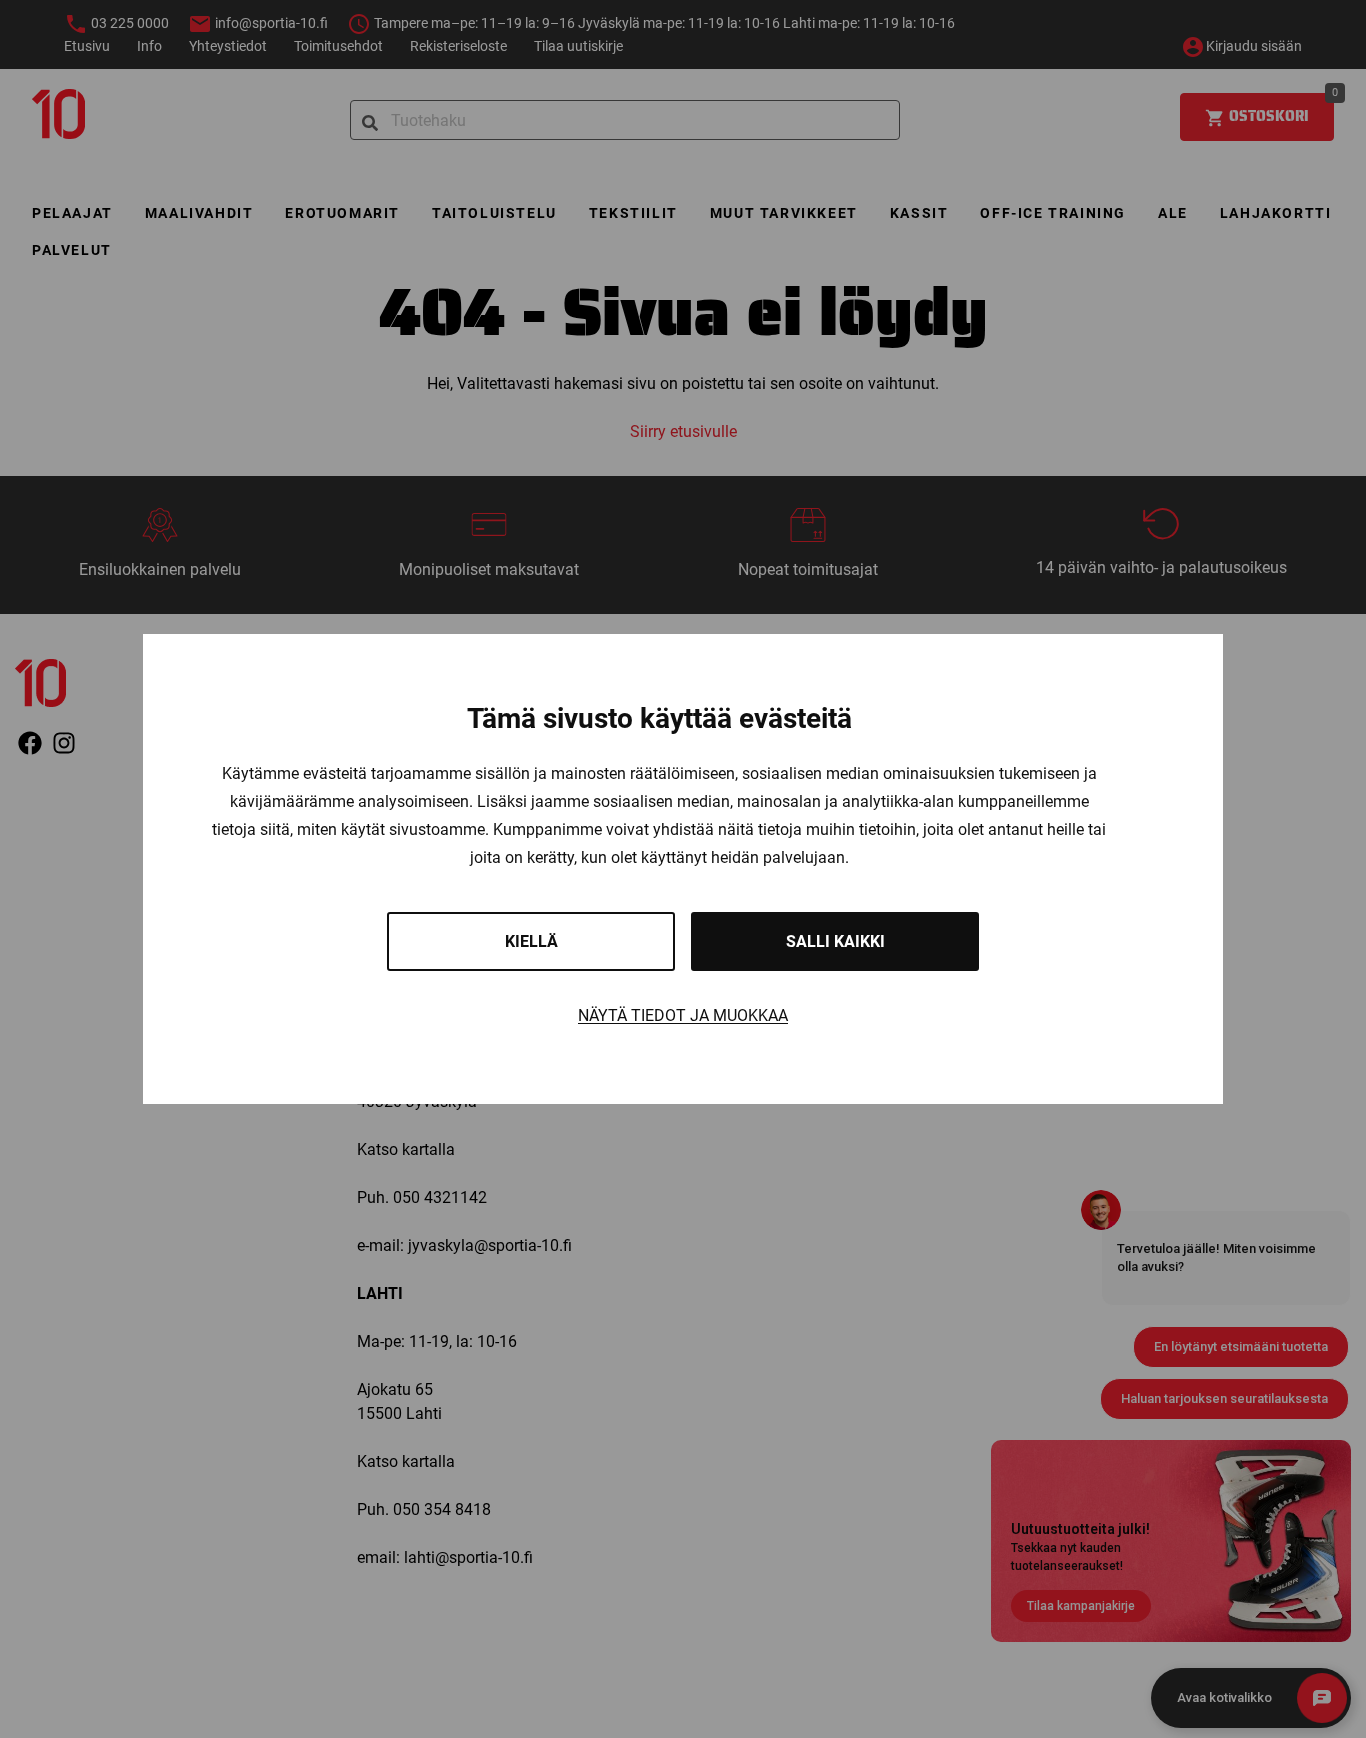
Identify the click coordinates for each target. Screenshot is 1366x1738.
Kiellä (531, 941)
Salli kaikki (835, 941)
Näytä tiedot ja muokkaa (683, 1015)
